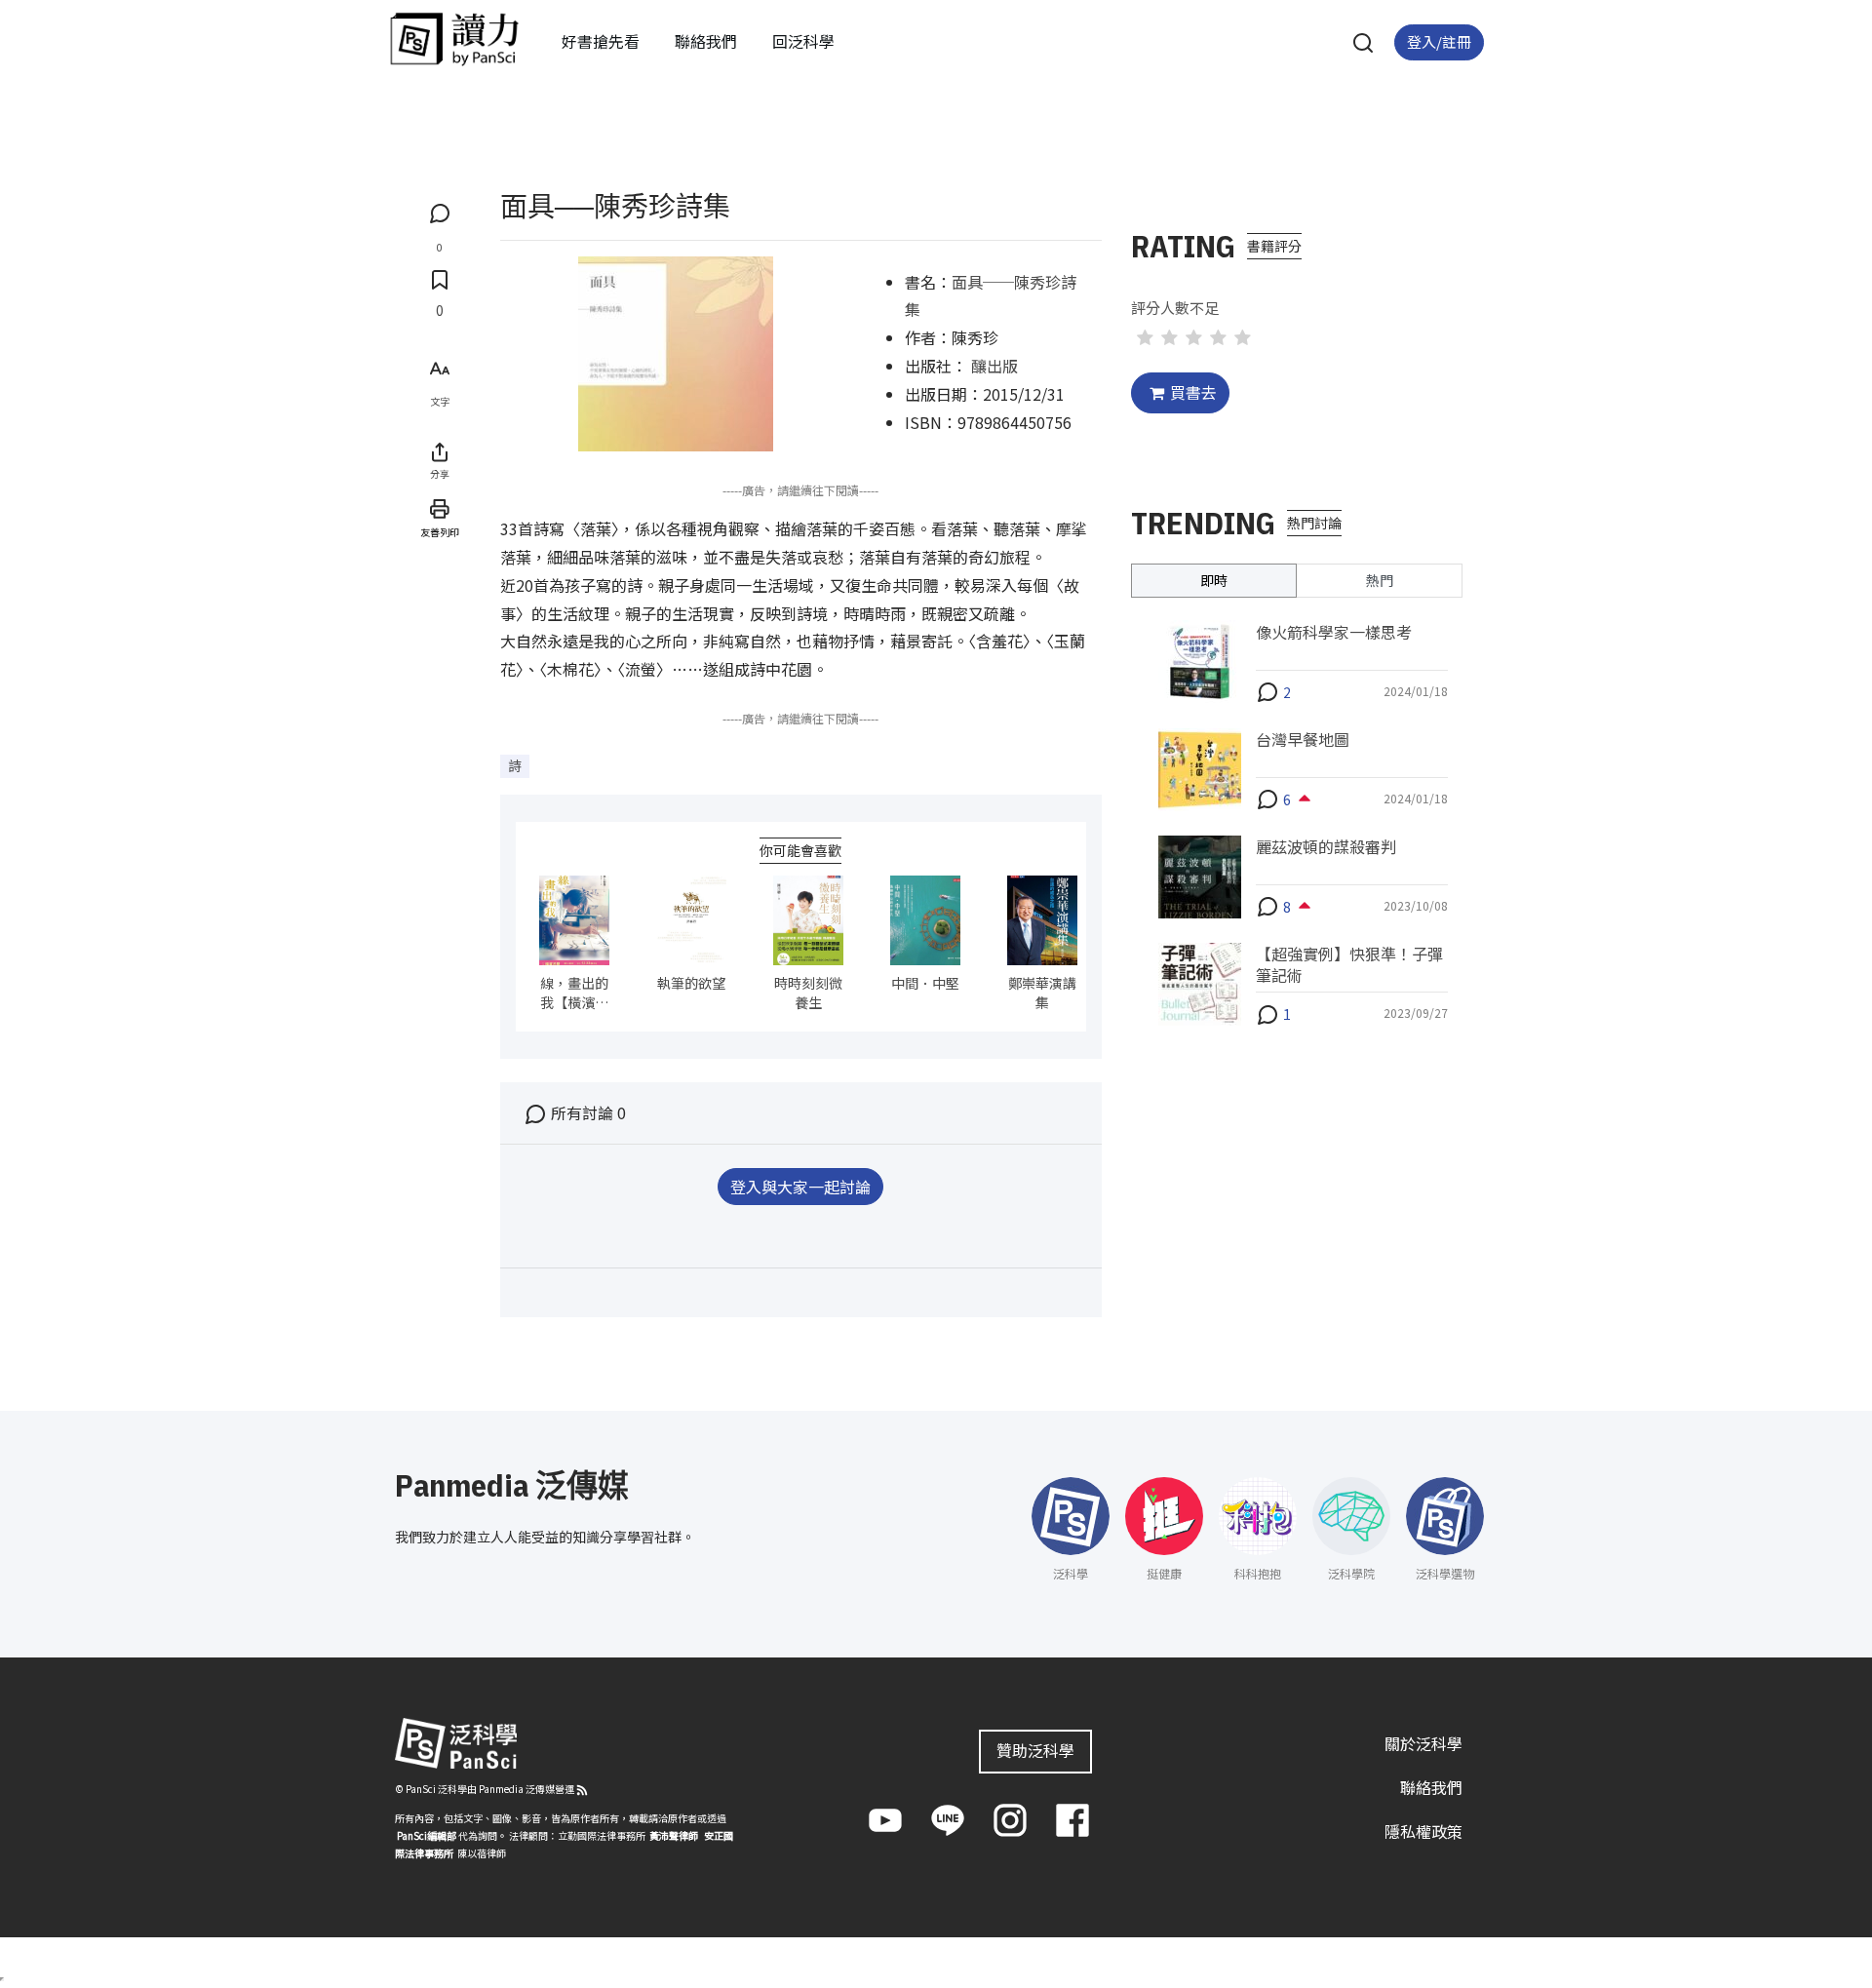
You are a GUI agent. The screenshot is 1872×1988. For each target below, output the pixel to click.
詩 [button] (515, 765)
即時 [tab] (1214, 579)
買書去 (1193, 392)
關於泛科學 (1423, 1743)
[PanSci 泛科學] (454, 39)
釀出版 (994, 366)
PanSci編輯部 (427, 1835)
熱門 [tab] (1380, 579)
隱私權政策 (1423, 1831)
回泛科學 (803, 41)
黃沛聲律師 (674, 1835)
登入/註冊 (1439, 41)
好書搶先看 (601, 41)
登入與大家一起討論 (800, 1187)
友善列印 (440, 531)
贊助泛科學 (1035, 1750)
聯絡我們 (706, 41)
